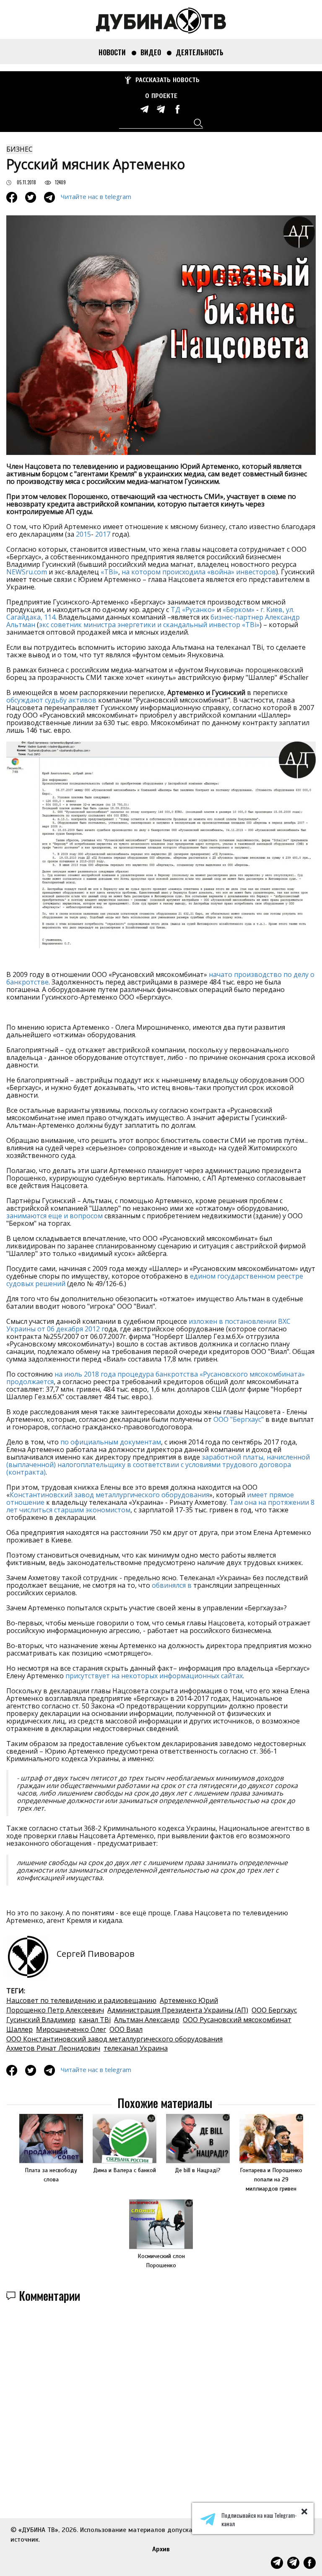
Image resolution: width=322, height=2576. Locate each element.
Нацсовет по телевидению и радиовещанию (81, 2000)
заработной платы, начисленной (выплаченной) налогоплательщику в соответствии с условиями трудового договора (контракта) (158, 1465)
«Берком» (239, 610)
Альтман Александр (147, 2020)
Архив (161, 2549)
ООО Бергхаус (274, 2010)
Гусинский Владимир (41, 2020)
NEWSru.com (27, 572)
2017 (103, 534)
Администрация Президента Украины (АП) (178, 2010)
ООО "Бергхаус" (239, 1419)
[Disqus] (161, 2426)
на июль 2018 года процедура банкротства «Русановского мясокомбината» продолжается (156, 1378)
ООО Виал (126, 2029)
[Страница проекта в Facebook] (177, 109)
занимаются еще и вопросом (55, 1216)
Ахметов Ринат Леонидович (53, 2048)
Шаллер (19, 2029)
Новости (112, 52)
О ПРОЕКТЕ (161, 96)
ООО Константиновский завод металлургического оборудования (114, 2039)
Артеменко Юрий (189, 2000)
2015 (83, 534)
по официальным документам (111, 1442)
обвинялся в (172, 1585)
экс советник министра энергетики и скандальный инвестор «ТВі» (149, 625)
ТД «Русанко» (193, 610)
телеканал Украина (136, 2048)
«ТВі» (109, 572)
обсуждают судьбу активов (51, 700)
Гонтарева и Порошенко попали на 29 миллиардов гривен (271, 2179)
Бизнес (19, 149)
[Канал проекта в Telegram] (161, 109)
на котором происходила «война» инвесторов (199, 572)
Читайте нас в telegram (96, 196)
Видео (151, 52)
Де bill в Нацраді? (198, 2170)
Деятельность (200, 52)
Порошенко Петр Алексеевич (55, 2010)
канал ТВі (95, 2020)
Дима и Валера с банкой (125, 2170)
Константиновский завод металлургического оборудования (109, 1495)
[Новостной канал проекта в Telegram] (145, 109)
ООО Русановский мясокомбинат (237, 2020)
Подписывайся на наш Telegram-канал (259, 2519)
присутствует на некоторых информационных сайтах (154, 1676)
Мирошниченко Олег (71, 2029)
